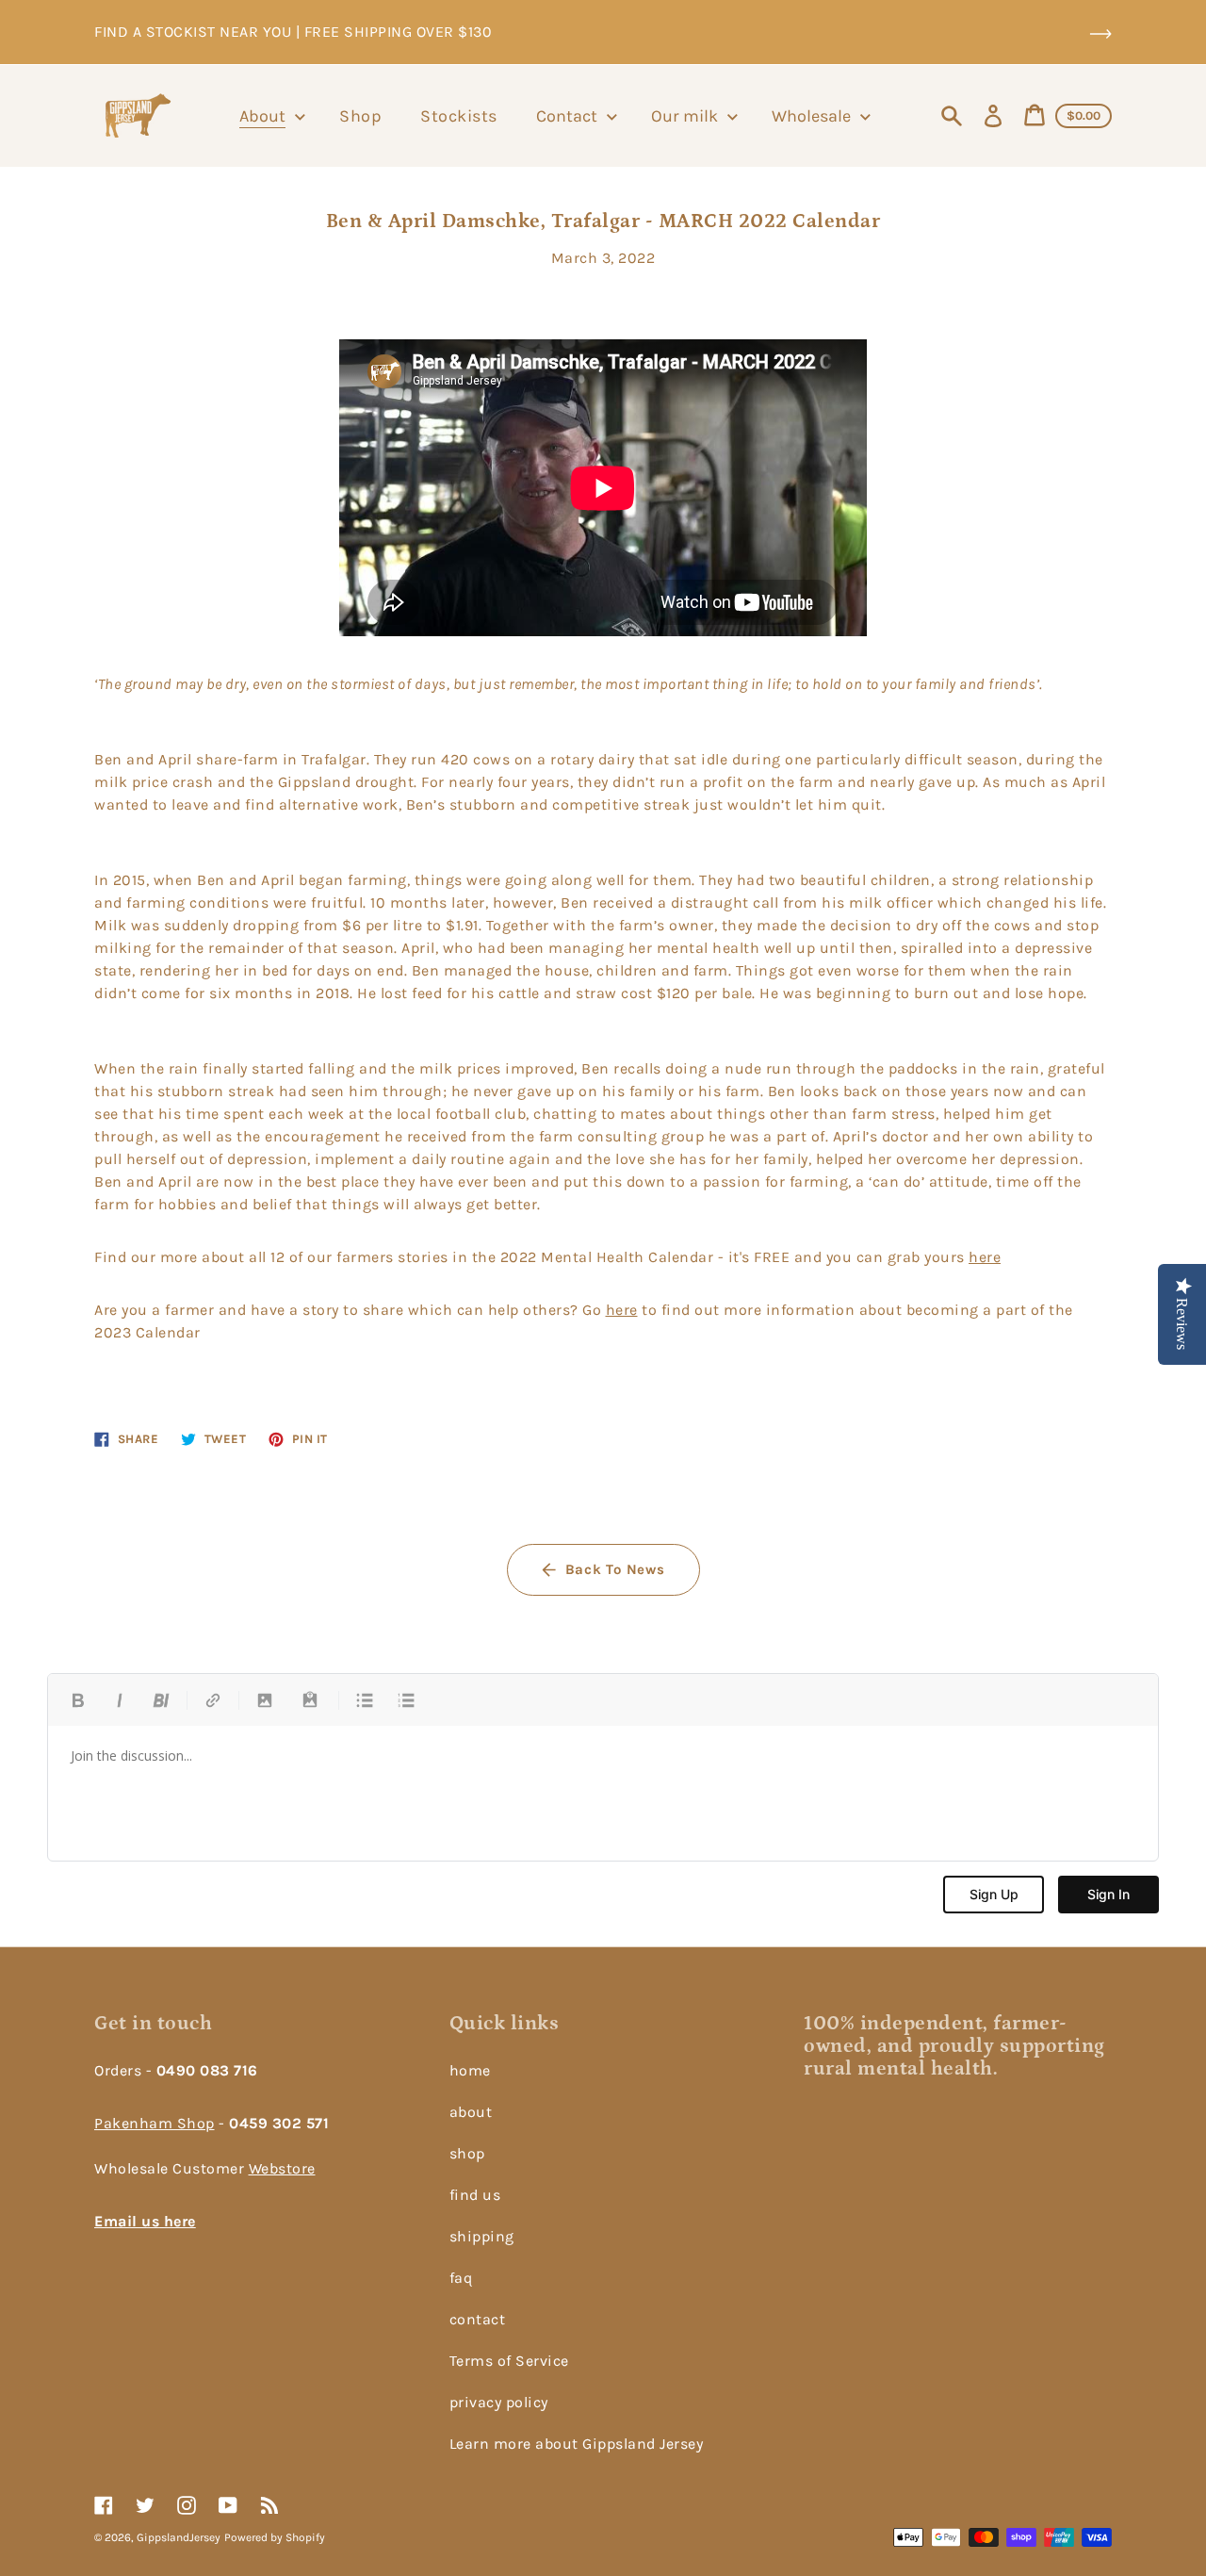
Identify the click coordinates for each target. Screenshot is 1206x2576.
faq (461, 2278)
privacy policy (499, 2402)
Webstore (282, 2168)
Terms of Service (509, 2361)
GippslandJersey (179, 2537)
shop (467, 2153)
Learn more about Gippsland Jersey (577, 2444)
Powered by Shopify (275, 2537)
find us (475, 2195)
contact (478, 2319)
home (470, 2070)
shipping (482, 2236)
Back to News (615, 1569)
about (471, 2112)
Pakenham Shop (155, 2123)
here (985, 1257)
